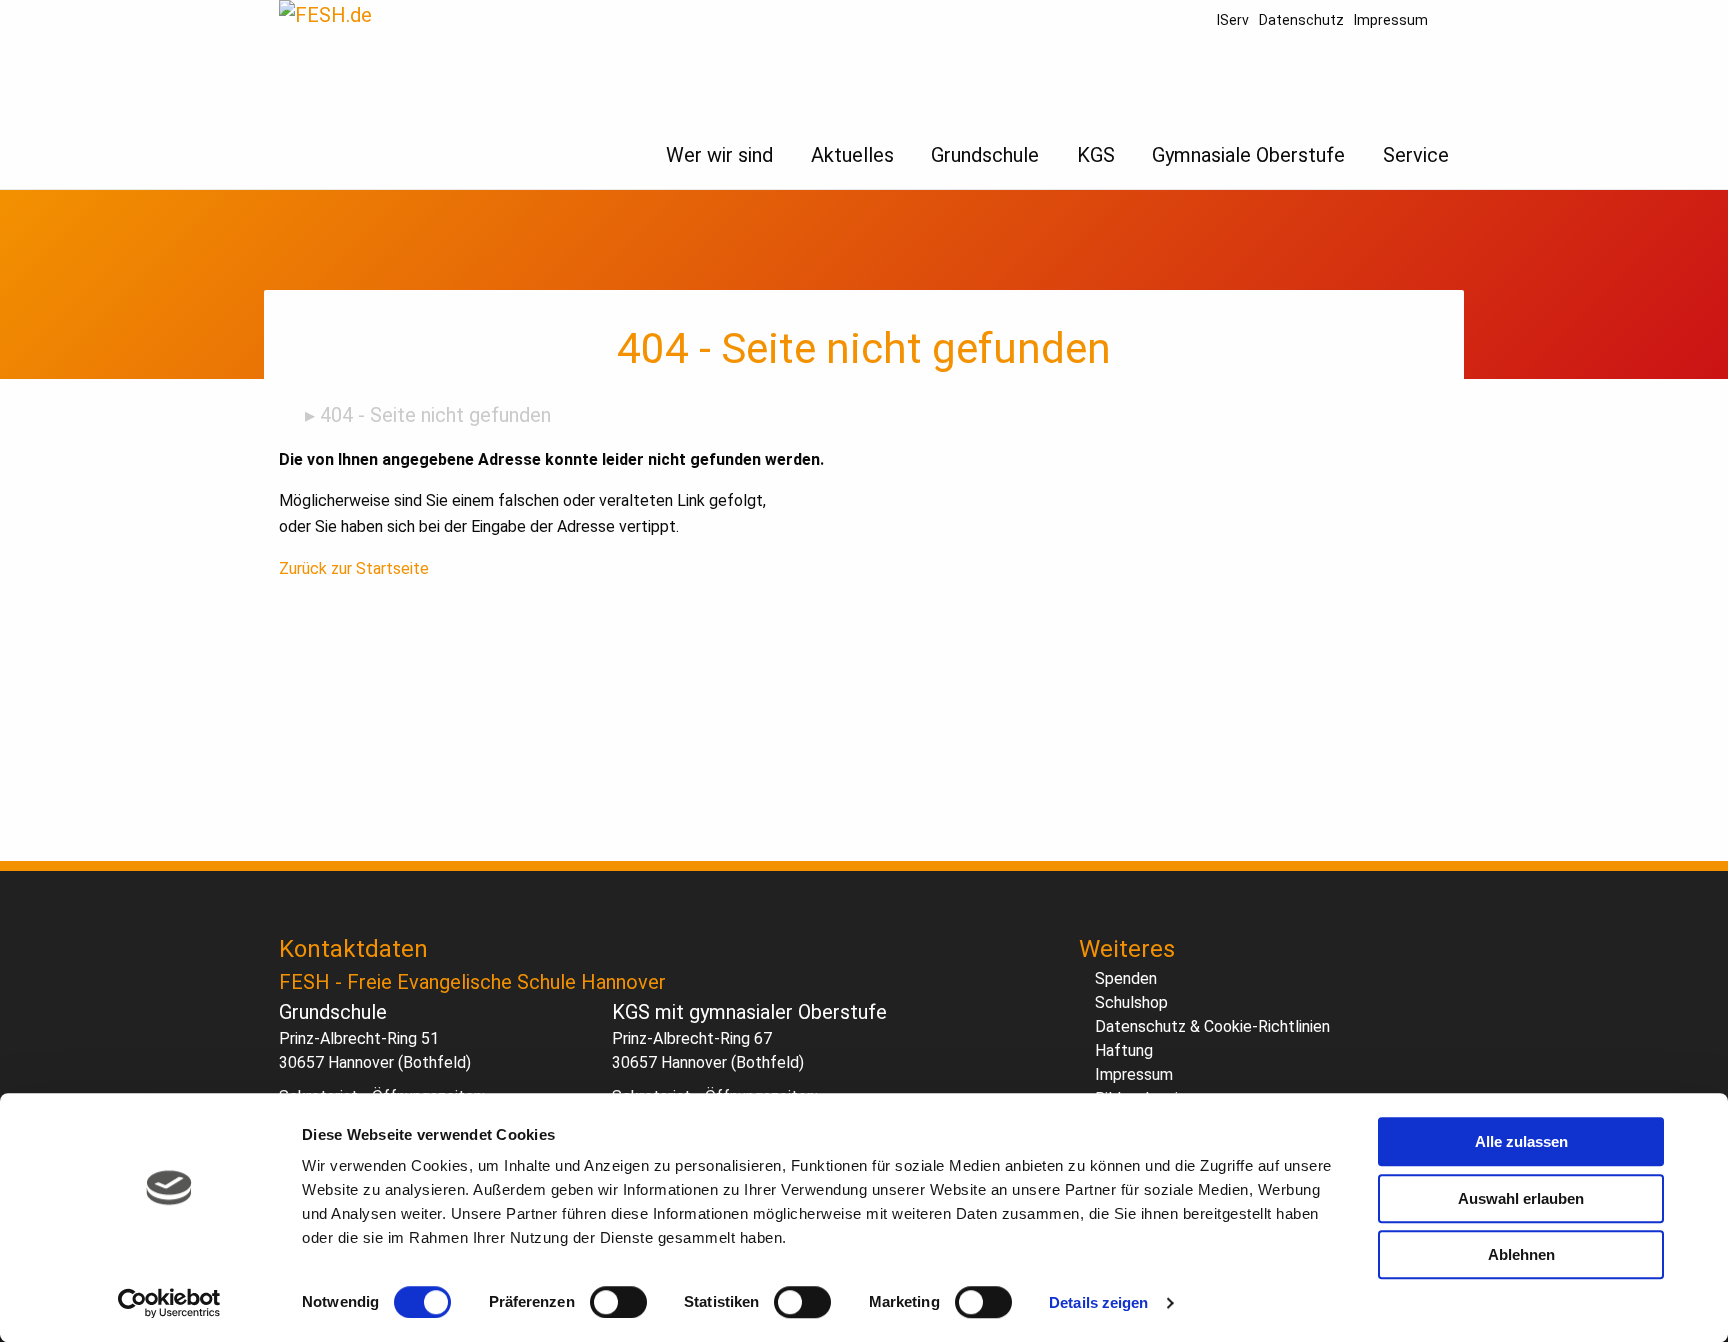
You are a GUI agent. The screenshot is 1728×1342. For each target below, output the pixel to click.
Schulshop (1131, 1002)
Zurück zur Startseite (354, 568)
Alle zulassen (1521, 1141)
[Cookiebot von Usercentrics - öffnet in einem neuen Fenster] (169, 1303)
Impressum (1391, 20)
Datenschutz (1301, 20)
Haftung (1124, 1050)
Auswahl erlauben (1521, 1198)
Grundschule (985, 155)
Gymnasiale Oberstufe (1248, 155)
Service (1416, 155)
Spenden (1126, 978)
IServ (1233, 20)
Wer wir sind (719, 155)
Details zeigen (1098, 1302)
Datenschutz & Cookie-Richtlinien (1212, 1026)
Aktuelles (852, 155)
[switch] (618, 1302)
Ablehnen (1521, 1254)
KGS (1096, 155)
